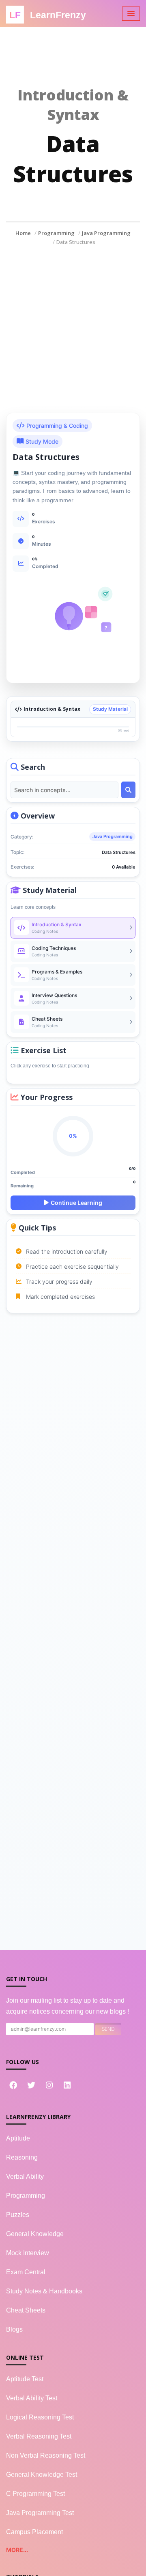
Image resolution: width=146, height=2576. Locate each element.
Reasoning (22, 2157)
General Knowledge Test (42, 2475)
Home (23, 233)
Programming (56, 233)
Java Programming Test (40, 2513)
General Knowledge (35, 2234)
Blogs (14, 2329)
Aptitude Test (25, 2379)
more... (17, 2550)
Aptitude (18, 2138)
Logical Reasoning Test (40, 2417)
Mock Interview (28, 2253)
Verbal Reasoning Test (39, 2436)
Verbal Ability (25, 2176)
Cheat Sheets (26, 2310)
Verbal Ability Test (32, 2398)
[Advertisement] (73, 323)
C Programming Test (35, 2494)
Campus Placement (34, 2532)
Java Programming (106, 233)
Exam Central (26, 2272)
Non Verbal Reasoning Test (46, 2455)
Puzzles (18, 2215)
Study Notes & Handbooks (44, 2291)
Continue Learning (76, 1203)
